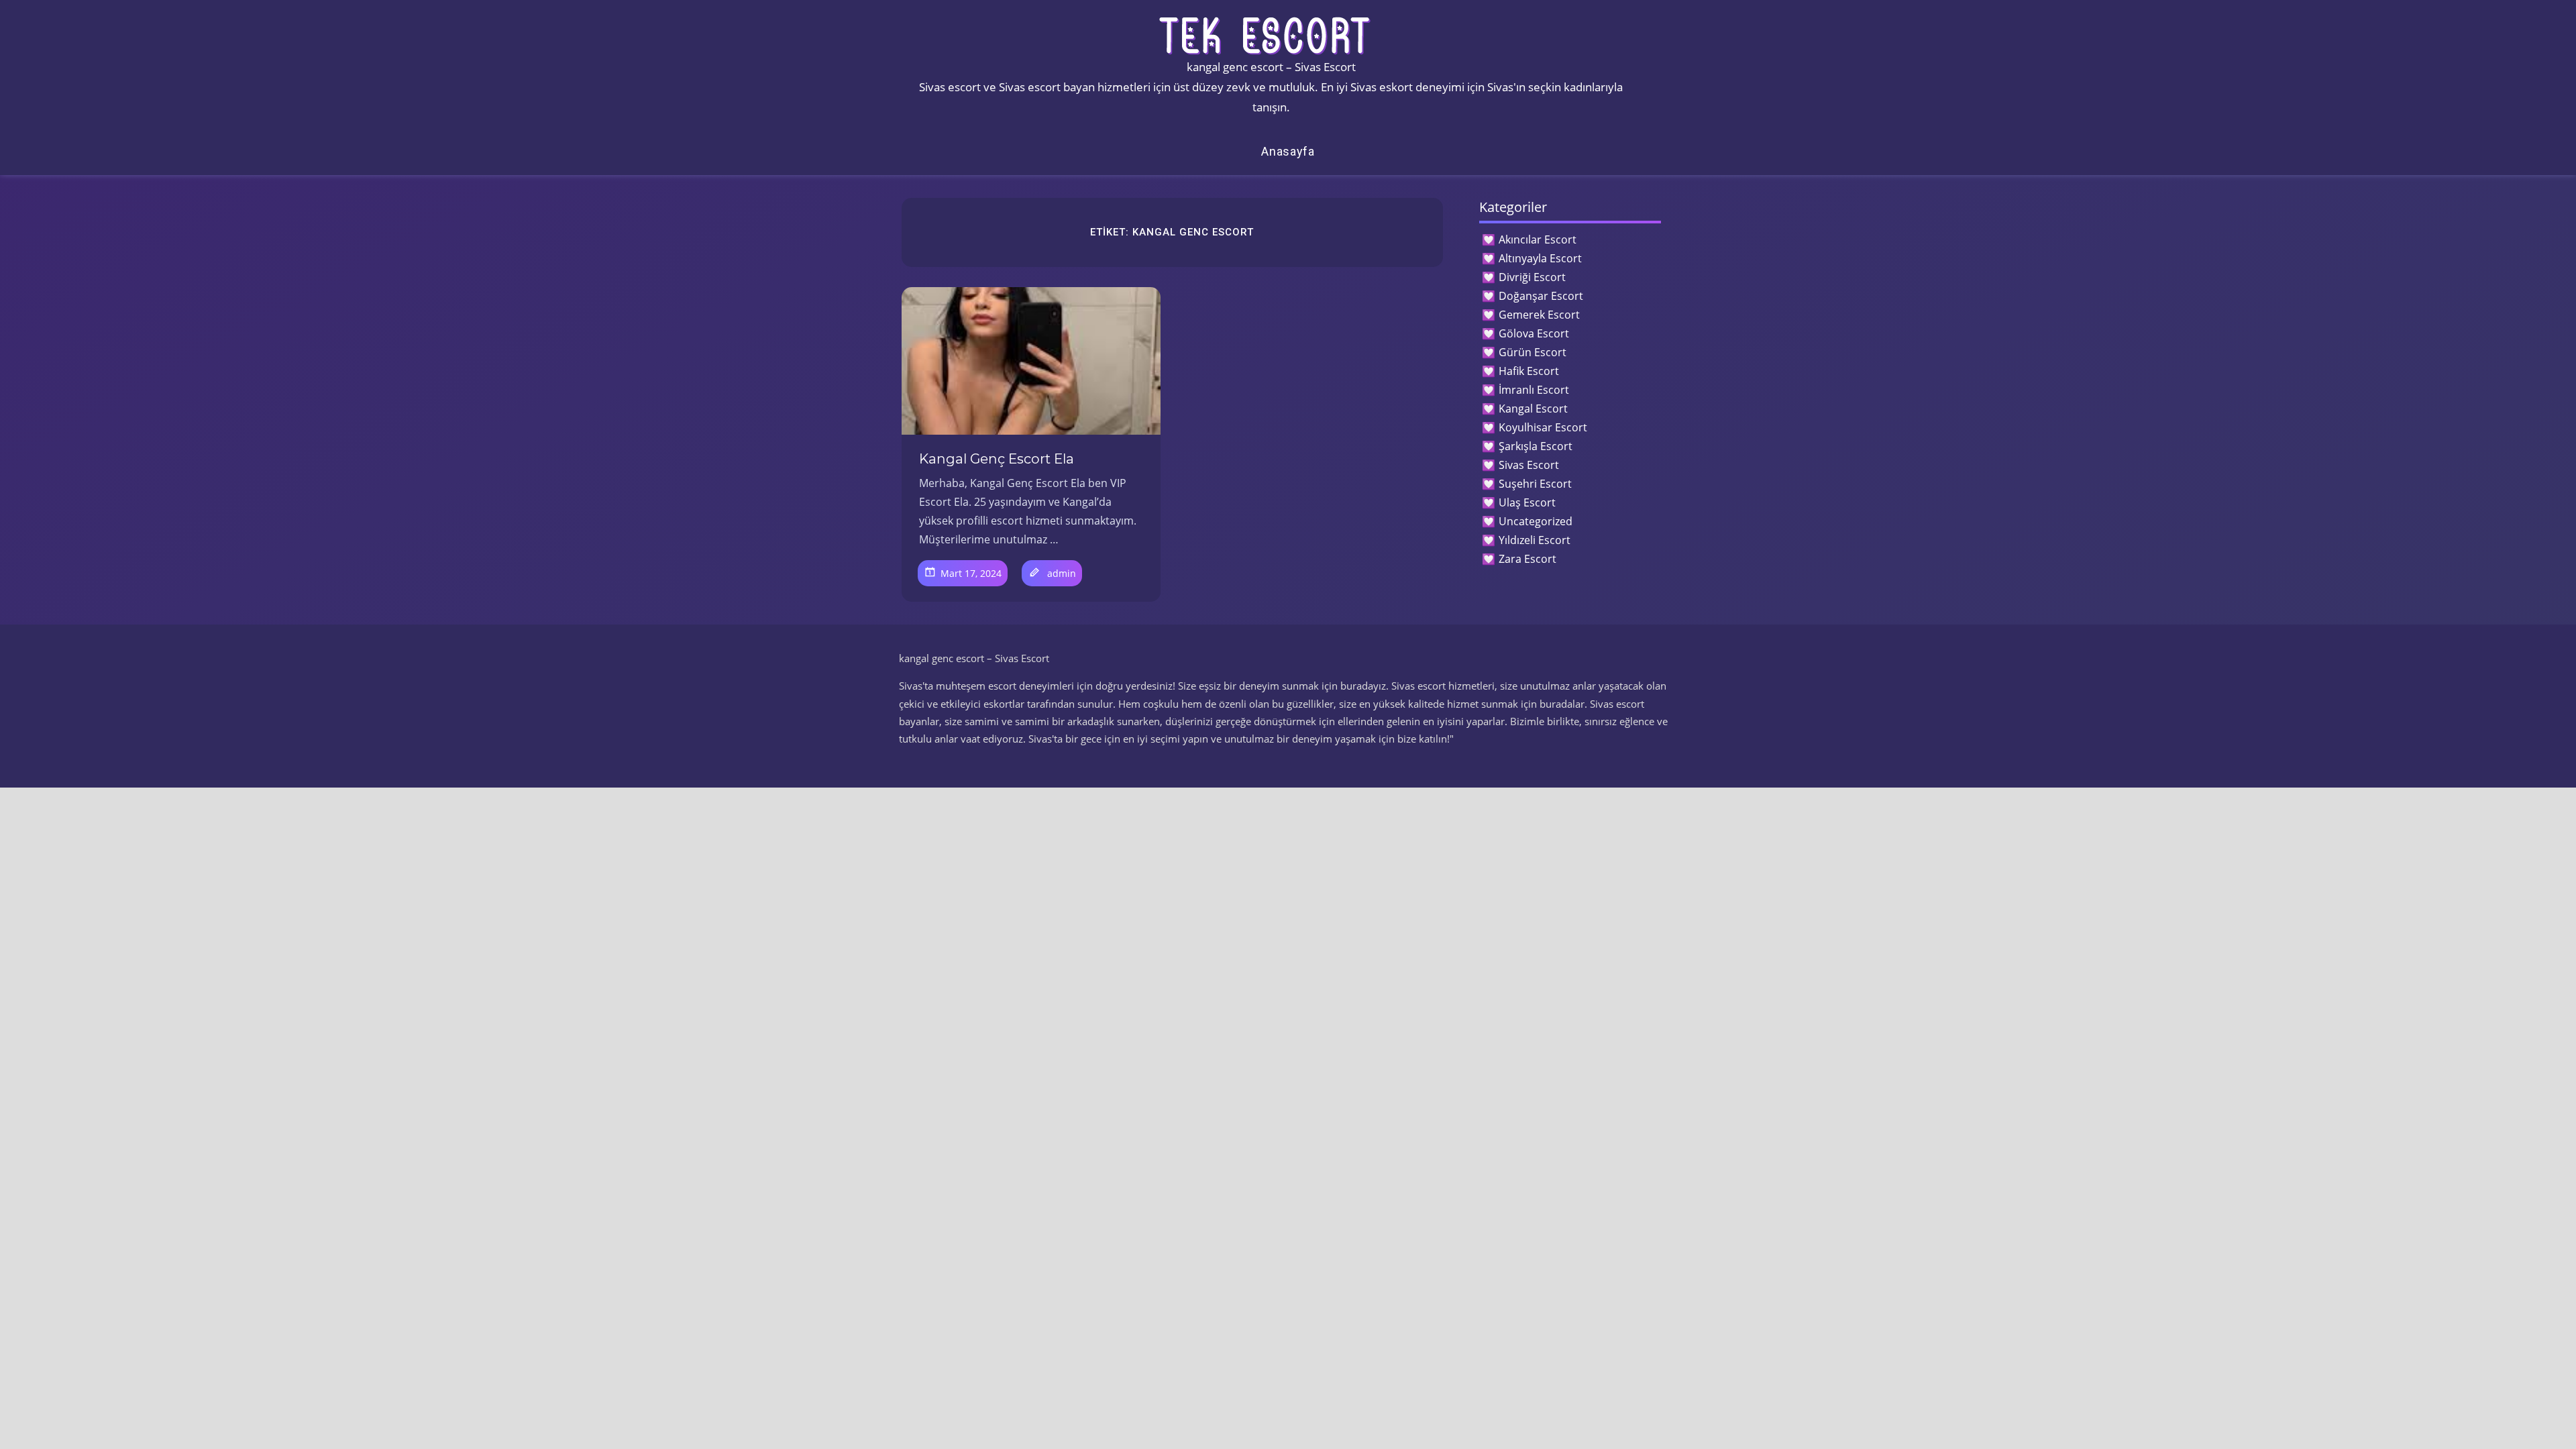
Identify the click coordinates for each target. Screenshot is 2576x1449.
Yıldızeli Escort (1535, 540)
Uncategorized (1536, 521)
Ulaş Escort (1527, 502)
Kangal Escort (1533, 409)
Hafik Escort (1529, 371)
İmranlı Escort (1534, 390)
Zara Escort (1527, 559)
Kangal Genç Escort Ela (997, 459)
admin (1062, 573)
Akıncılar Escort (1538, 239)
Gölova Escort (1534, 333)
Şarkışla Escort (1536, 446)
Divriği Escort (1532, 277)
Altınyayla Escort (1540, 258)
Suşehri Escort (1535, 484)
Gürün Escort (1533, 352)
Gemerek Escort (1539, 315)
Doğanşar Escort (1541, 296)
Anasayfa (1288, 151)
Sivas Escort (1529, 465)
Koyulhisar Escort (1543, 427)
